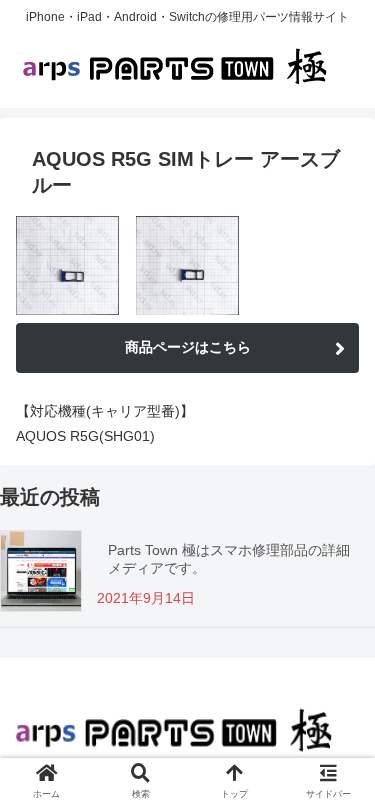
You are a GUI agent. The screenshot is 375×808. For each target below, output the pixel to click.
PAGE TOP (346, 767)
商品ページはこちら (188, 347)
